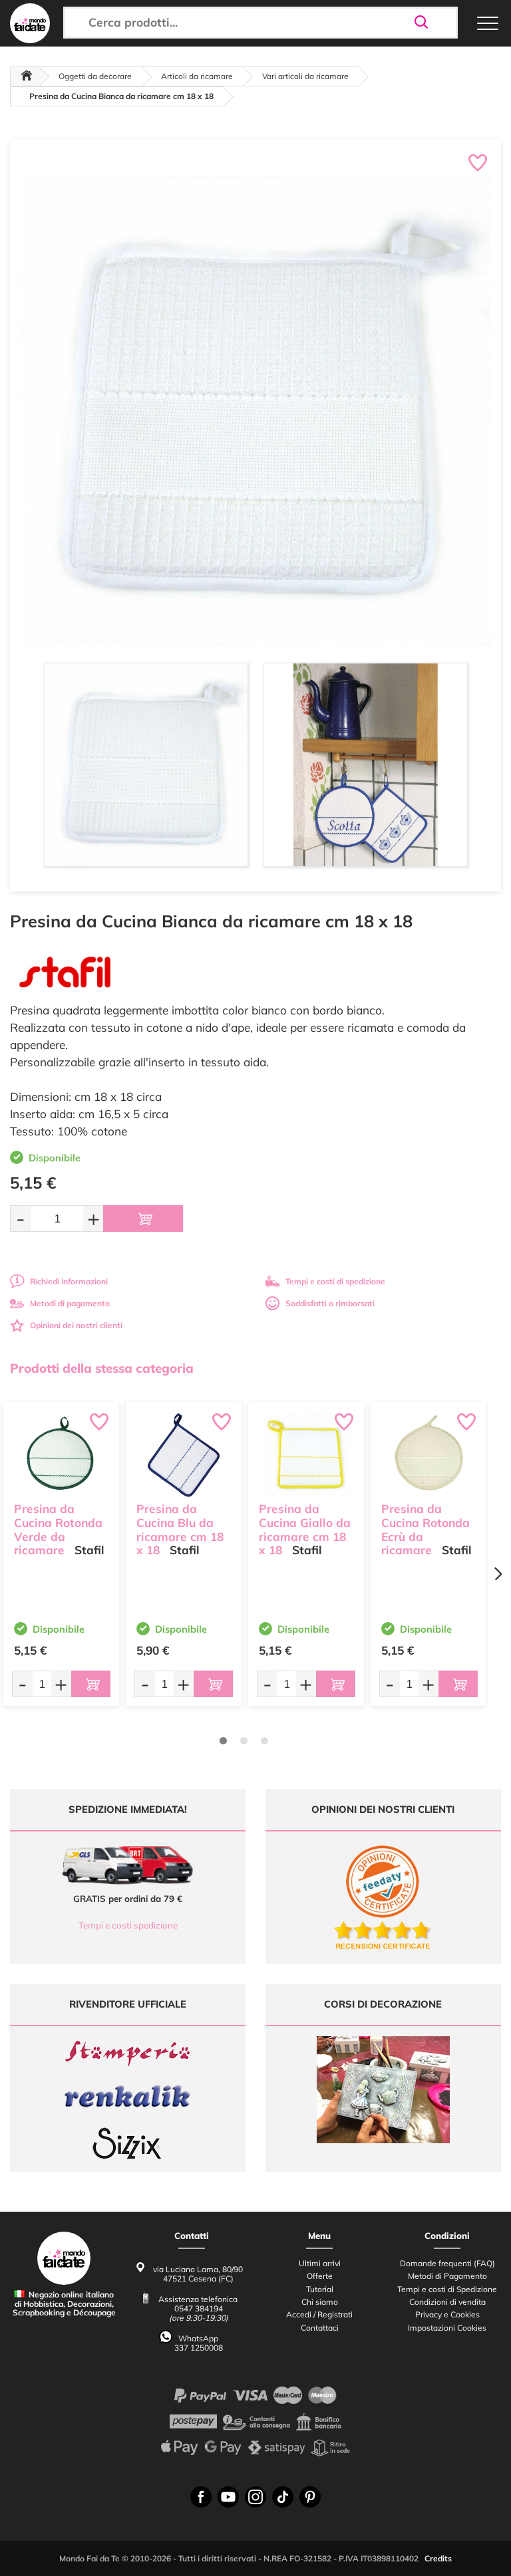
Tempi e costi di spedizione (335, 1281)
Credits (438, 2558)
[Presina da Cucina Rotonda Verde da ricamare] (61, 1455)
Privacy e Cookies (447, 2314)
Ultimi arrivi (320, 2263)
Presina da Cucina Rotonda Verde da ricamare (58, 1529)
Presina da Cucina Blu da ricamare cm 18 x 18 (180, 1529)
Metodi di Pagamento (447, 2276)
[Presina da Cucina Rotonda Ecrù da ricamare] (428, 1455)
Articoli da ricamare (197, 76)
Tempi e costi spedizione (128, 1925)
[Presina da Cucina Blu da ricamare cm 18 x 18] (184, 1455)
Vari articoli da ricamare (305, 76)
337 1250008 (199, 2348)
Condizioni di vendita (447, 2302)
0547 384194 (199, 2308)
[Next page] (498, 1574)
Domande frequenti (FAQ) (447, 2263)
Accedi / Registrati (319, 2314)
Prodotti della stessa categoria (102, 1368)
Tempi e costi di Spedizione (447, 2289)
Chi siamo (320, 2302)
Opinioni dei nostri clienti (76, 1325)
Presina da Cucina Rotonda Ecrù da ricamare (426, 1529)
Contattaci (320, 2328)
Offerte (320, 2276)
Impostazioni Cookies (447, 2328)
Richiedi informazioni (69, 1281)
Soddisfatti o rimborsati (330, 1303)
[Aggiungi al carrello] (143, 1219)
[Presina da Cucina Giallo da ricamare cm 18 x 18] (306, 1455)
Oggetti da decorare (95, 76)
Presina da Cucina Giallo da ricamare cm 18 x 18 (305, 1529)
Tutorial (320, 2289)
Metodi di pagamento (70, 1303)
